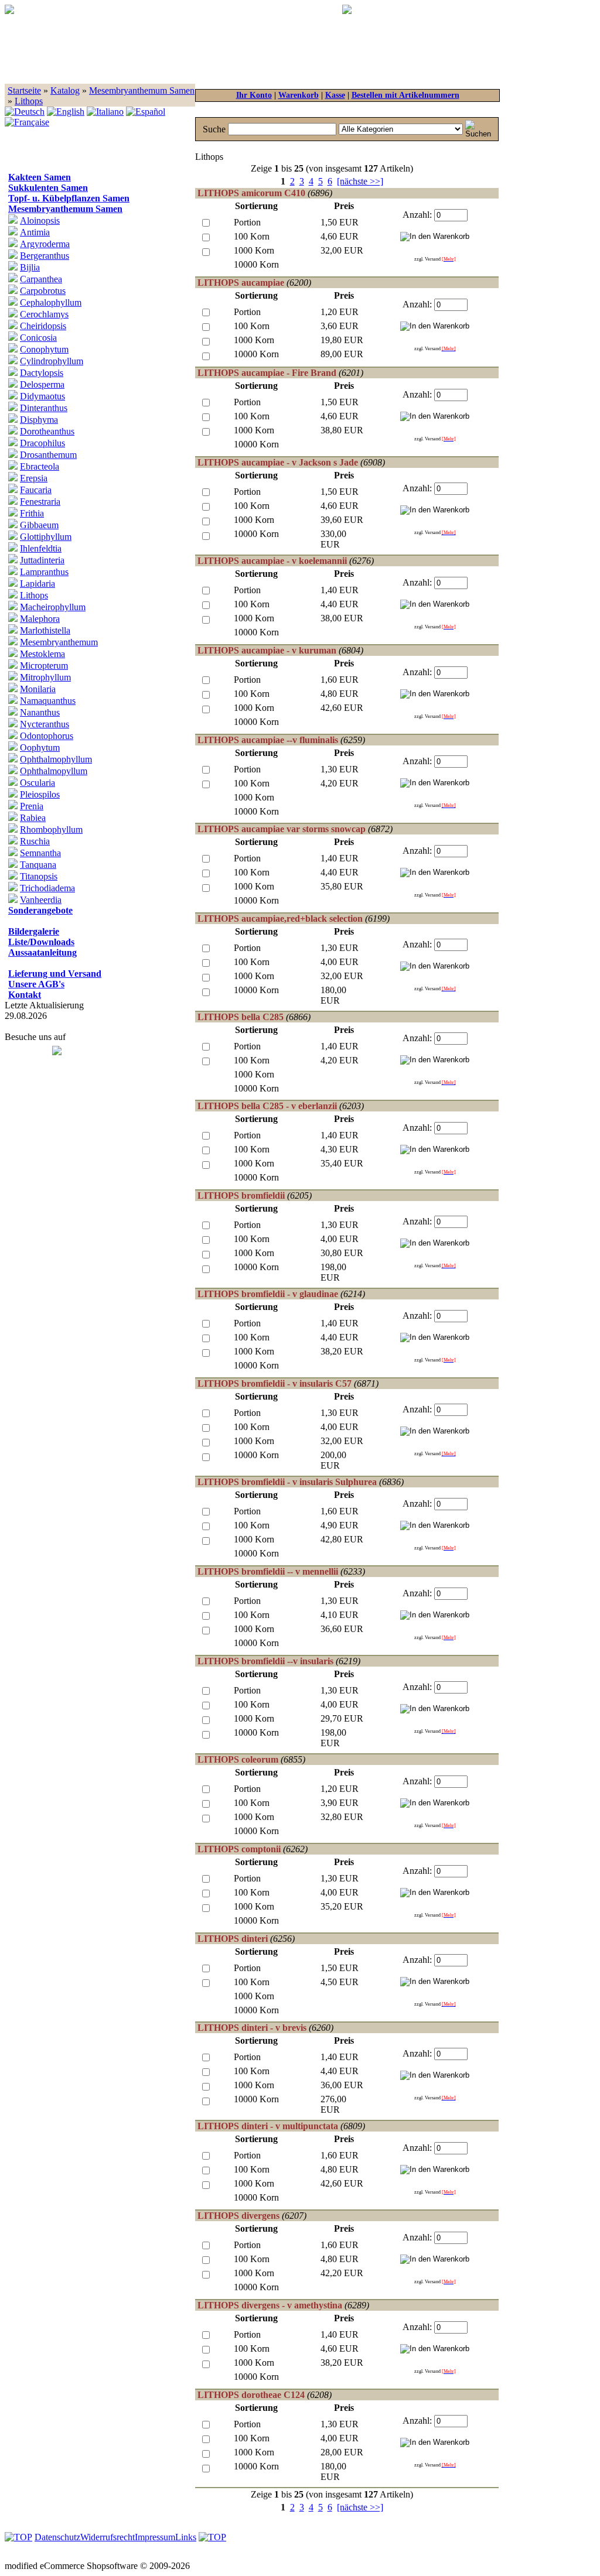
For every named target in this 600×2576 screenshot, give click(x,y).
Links (186, 2537)
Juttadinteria (42, 560)
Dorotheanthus (47, 431)
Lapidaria (37, 584)
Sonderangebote (40, 910)
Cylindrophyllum (52, 361)
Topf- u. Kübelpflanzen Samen (69, 198)
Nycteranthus (45, 724)
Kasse (335, 95)
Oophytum (40, 748)
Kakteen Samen (40, 177)
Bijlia (30, 267)
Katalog (65, 90)
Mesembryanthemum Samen (142, 90)
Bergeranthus (45, 256)
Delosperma (42, 384)
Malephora (40, 619)
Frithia (32, 513)
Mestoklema (42, 654)
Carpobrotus (43, 291)
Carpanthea (41, 279)
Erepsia (34, 478)
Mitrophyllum (45, 677)
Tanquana (38, 865)
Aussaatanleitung (42, 952)
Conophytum (44, 349)
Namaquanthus (48, 701)
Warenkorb (299, 95)
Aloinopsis (40, 220)
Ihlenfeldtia (41, 548)
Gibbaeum (39, 525)
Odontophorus (47, 736)
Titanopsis (39, 876)
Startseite (24, 90)
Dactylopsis (42, 373)
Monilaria (38, 689)
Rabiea (33, 818)
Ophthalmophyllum (56, 759)
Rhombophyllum (51, 829)
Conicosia (38, 338)
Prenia (32, 806)
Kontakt (25, 995)
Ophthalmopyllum (54, 771)
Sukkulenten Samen (48, 188)
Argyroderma (45, 244)
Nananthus (40, 712)
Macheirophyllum (53, 607)
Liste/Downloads (41, 942)
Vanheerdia (41, 900)
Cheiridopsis (43, 326)
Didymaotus (42, 396)
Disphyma (39, 420)
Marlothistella (45, 630)
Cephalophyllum (51, 302)
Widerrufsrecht (108, 2537)
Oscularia (37, 783)
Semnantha (40, 853)
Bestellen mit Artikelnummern (405, 95)
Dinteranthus (44, 408)
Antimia (35, 232)
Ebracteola (40, 466)
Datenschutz (57, 2537)
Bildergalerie (34, 931)
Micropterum (44, 666)
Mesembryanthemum (59, 642)
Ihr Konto (254, 95)
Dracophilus (42, 443)
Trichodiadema (47, 888)
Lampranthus (44, 572)
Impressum (155, 2537)
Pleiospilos (40, 794)
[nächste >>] (360, 181)
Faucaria (36, 490)
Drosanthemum (48, 455)
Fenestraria (40, 502)
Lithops (29, 101)
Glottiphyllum (46, 537)
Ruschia (35, 841)
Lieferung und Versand (55, 974)
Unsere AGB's (36, 984)
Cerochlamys (44, 314)
